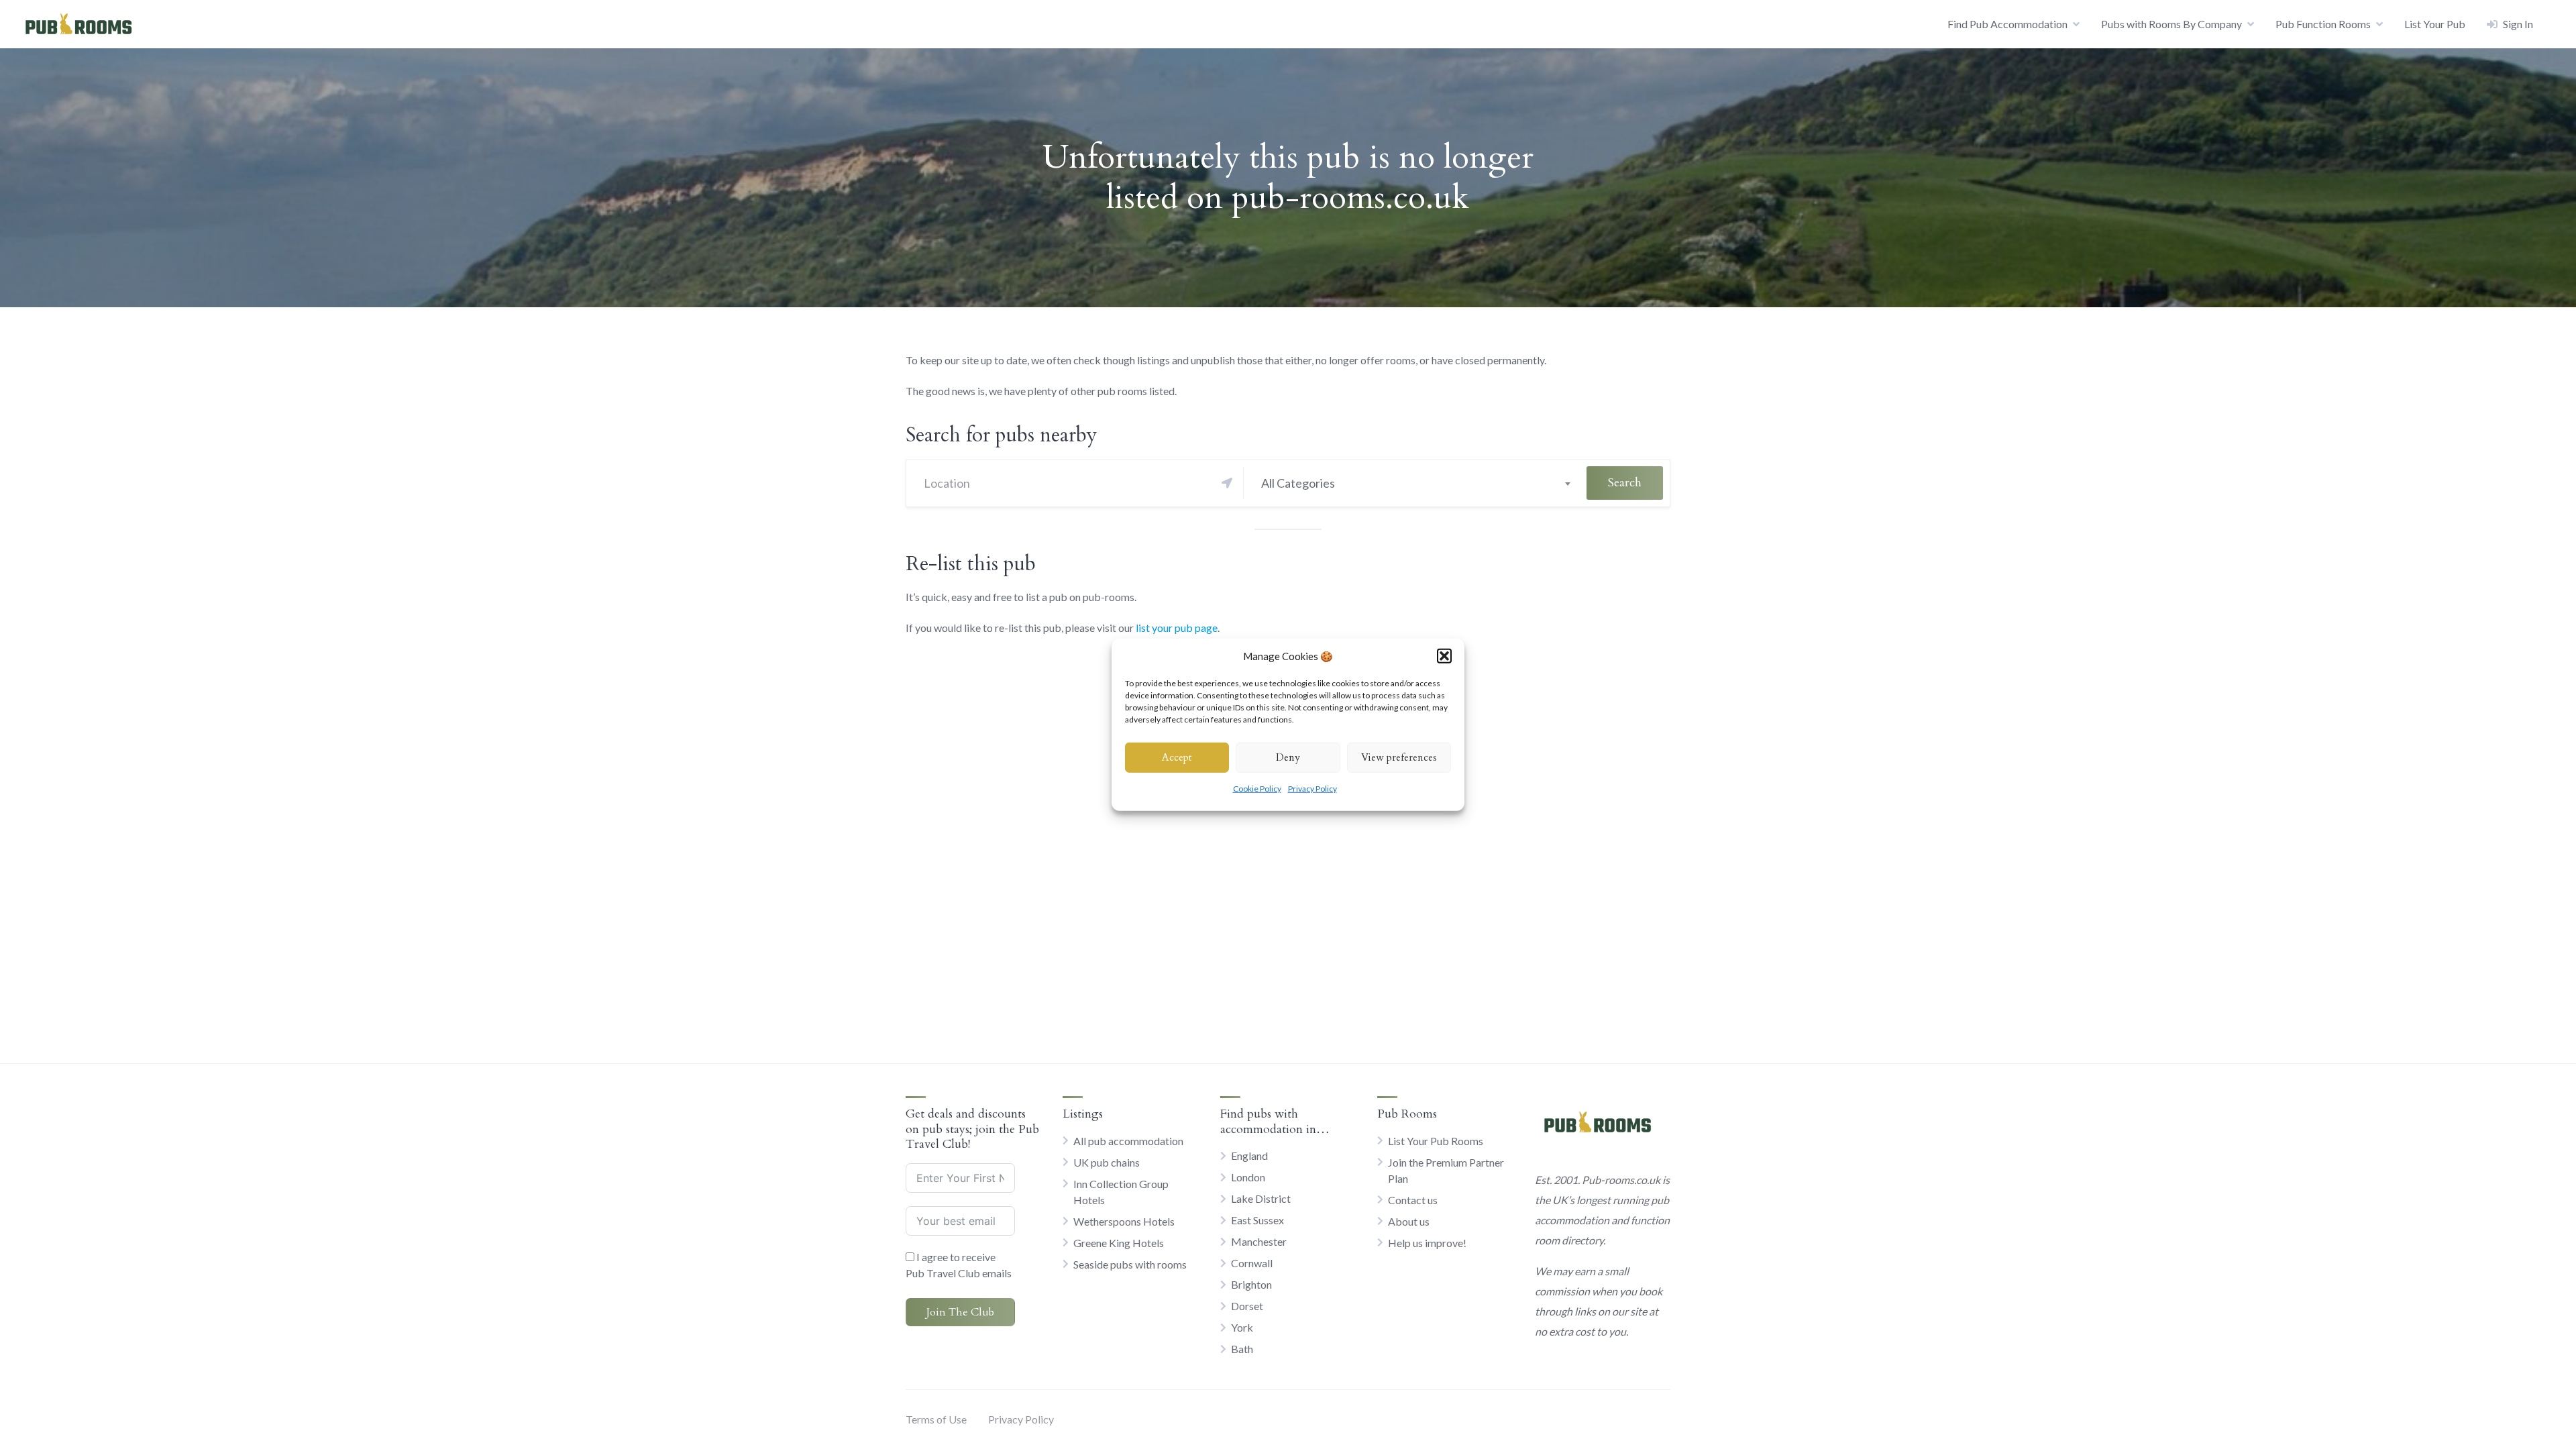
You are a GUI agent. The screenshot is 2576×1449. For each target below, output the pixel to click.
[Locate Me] (1227, 483)
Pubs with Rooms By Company (2171, 24)
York (1242, 1327)
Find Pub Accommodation (2007, 24)
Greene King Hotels (1119, 1243)
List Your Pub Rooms (1436, 1141)
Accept (1177, 757)
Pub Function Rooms (2323, 24)
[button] (1444, 656)
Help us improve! (1427, 1243)
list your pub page (1177, 628)
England (1249, 1156)
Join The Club (960, 1312)
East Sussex (1257, 1220)
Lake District (1261, 1198)
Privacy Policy (1312, 788)
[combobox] (1415, 483)
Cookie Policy (1257, 788)
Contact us (1413, 1200)
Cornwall (1252, 1263)
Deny (1288, 757)
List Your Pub (2435, 24)
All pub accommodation (1128, 1141)
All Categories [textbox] (1298, 483)
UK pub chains (1107, 1162)
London (1248, 1177)
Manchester (1259, 1241)
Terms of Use (936, 1419)
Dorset (1247, 1306)
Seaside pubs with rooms (1130, 1264)
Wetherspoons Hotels (1124, 1221)
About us (1409, 1221)
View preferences (1399, 757)
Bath (1242, 1349)
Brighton (1251, 1284)
